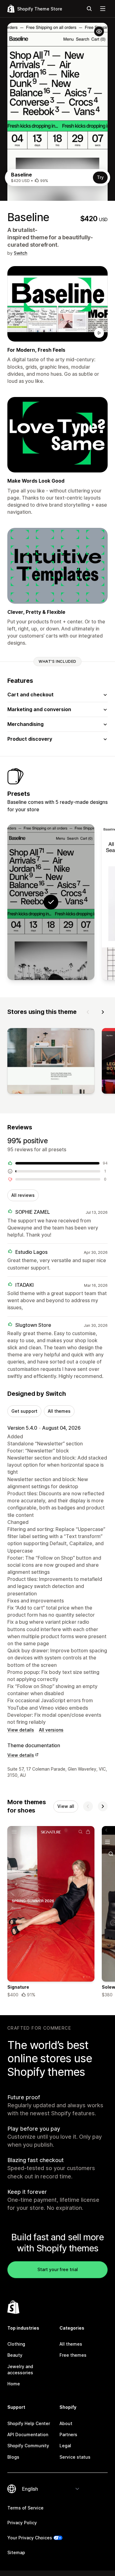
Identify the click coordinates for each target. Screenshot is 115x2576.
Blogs (13, 2457)
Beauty (15, 2355)
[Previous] (88, 1012)
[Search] (89, 9)
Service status (75, 2457)
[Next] (103, 1012)
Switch (21, 253)
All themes (59, 1411)
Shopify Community (28, 2446)
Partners (68, 2434)
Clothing (16, 2344)
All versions (51, 1730)
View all (66, 1806)
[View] (51, 1062)
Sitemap (16, 2552)
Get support (24, 1411)
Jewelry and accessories (20, 2369)
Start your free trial (58, 2269)
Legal (65, 2446)
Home (14, 2384)
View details (21, 1730)
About (66, 2423)
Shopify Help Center (29, 2423)
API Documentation (28, 2434)
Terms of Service (25, 2508)
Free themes (73, 2355)
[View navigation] (103, 9)
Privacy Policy (22, 2523)
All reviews (23, 1195)
